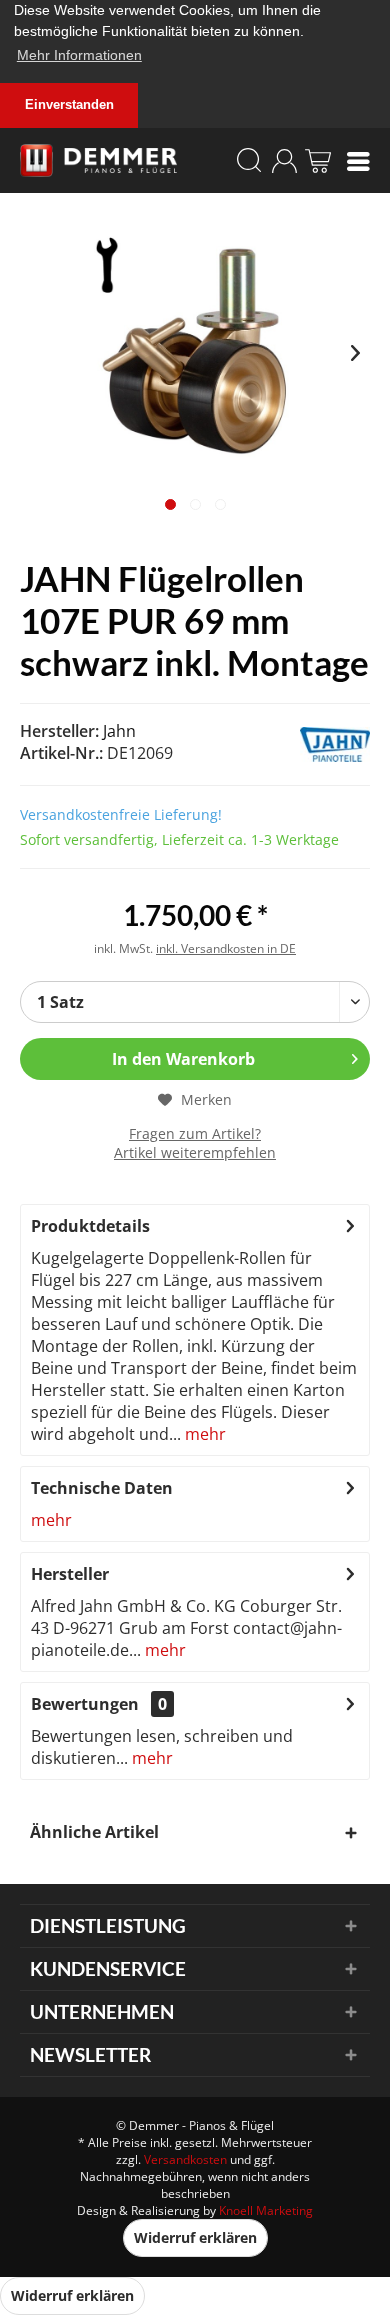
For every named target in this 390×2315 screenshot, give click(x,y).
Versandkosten (185, 2159)
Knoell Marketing (266, 2210)
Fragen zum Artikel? (195, 1133)
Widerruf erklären (195, 2237)
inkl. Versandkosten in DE (226, 948)
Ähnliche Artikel (94, 1832)
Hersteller (70, 1574)
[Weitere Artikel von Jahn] (292, 744)
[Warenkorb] (318, 161)
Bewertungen (85, 1704)
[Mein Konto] (284, 161)
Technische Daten (102, 1488)
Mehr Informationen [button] (79, 55)
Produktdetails (90, 1226)
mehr (203, 1434)
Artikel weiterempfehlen (195, 1152)
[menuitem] (358, 161)
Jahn (119, 731)
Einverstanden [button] (69, 105)
